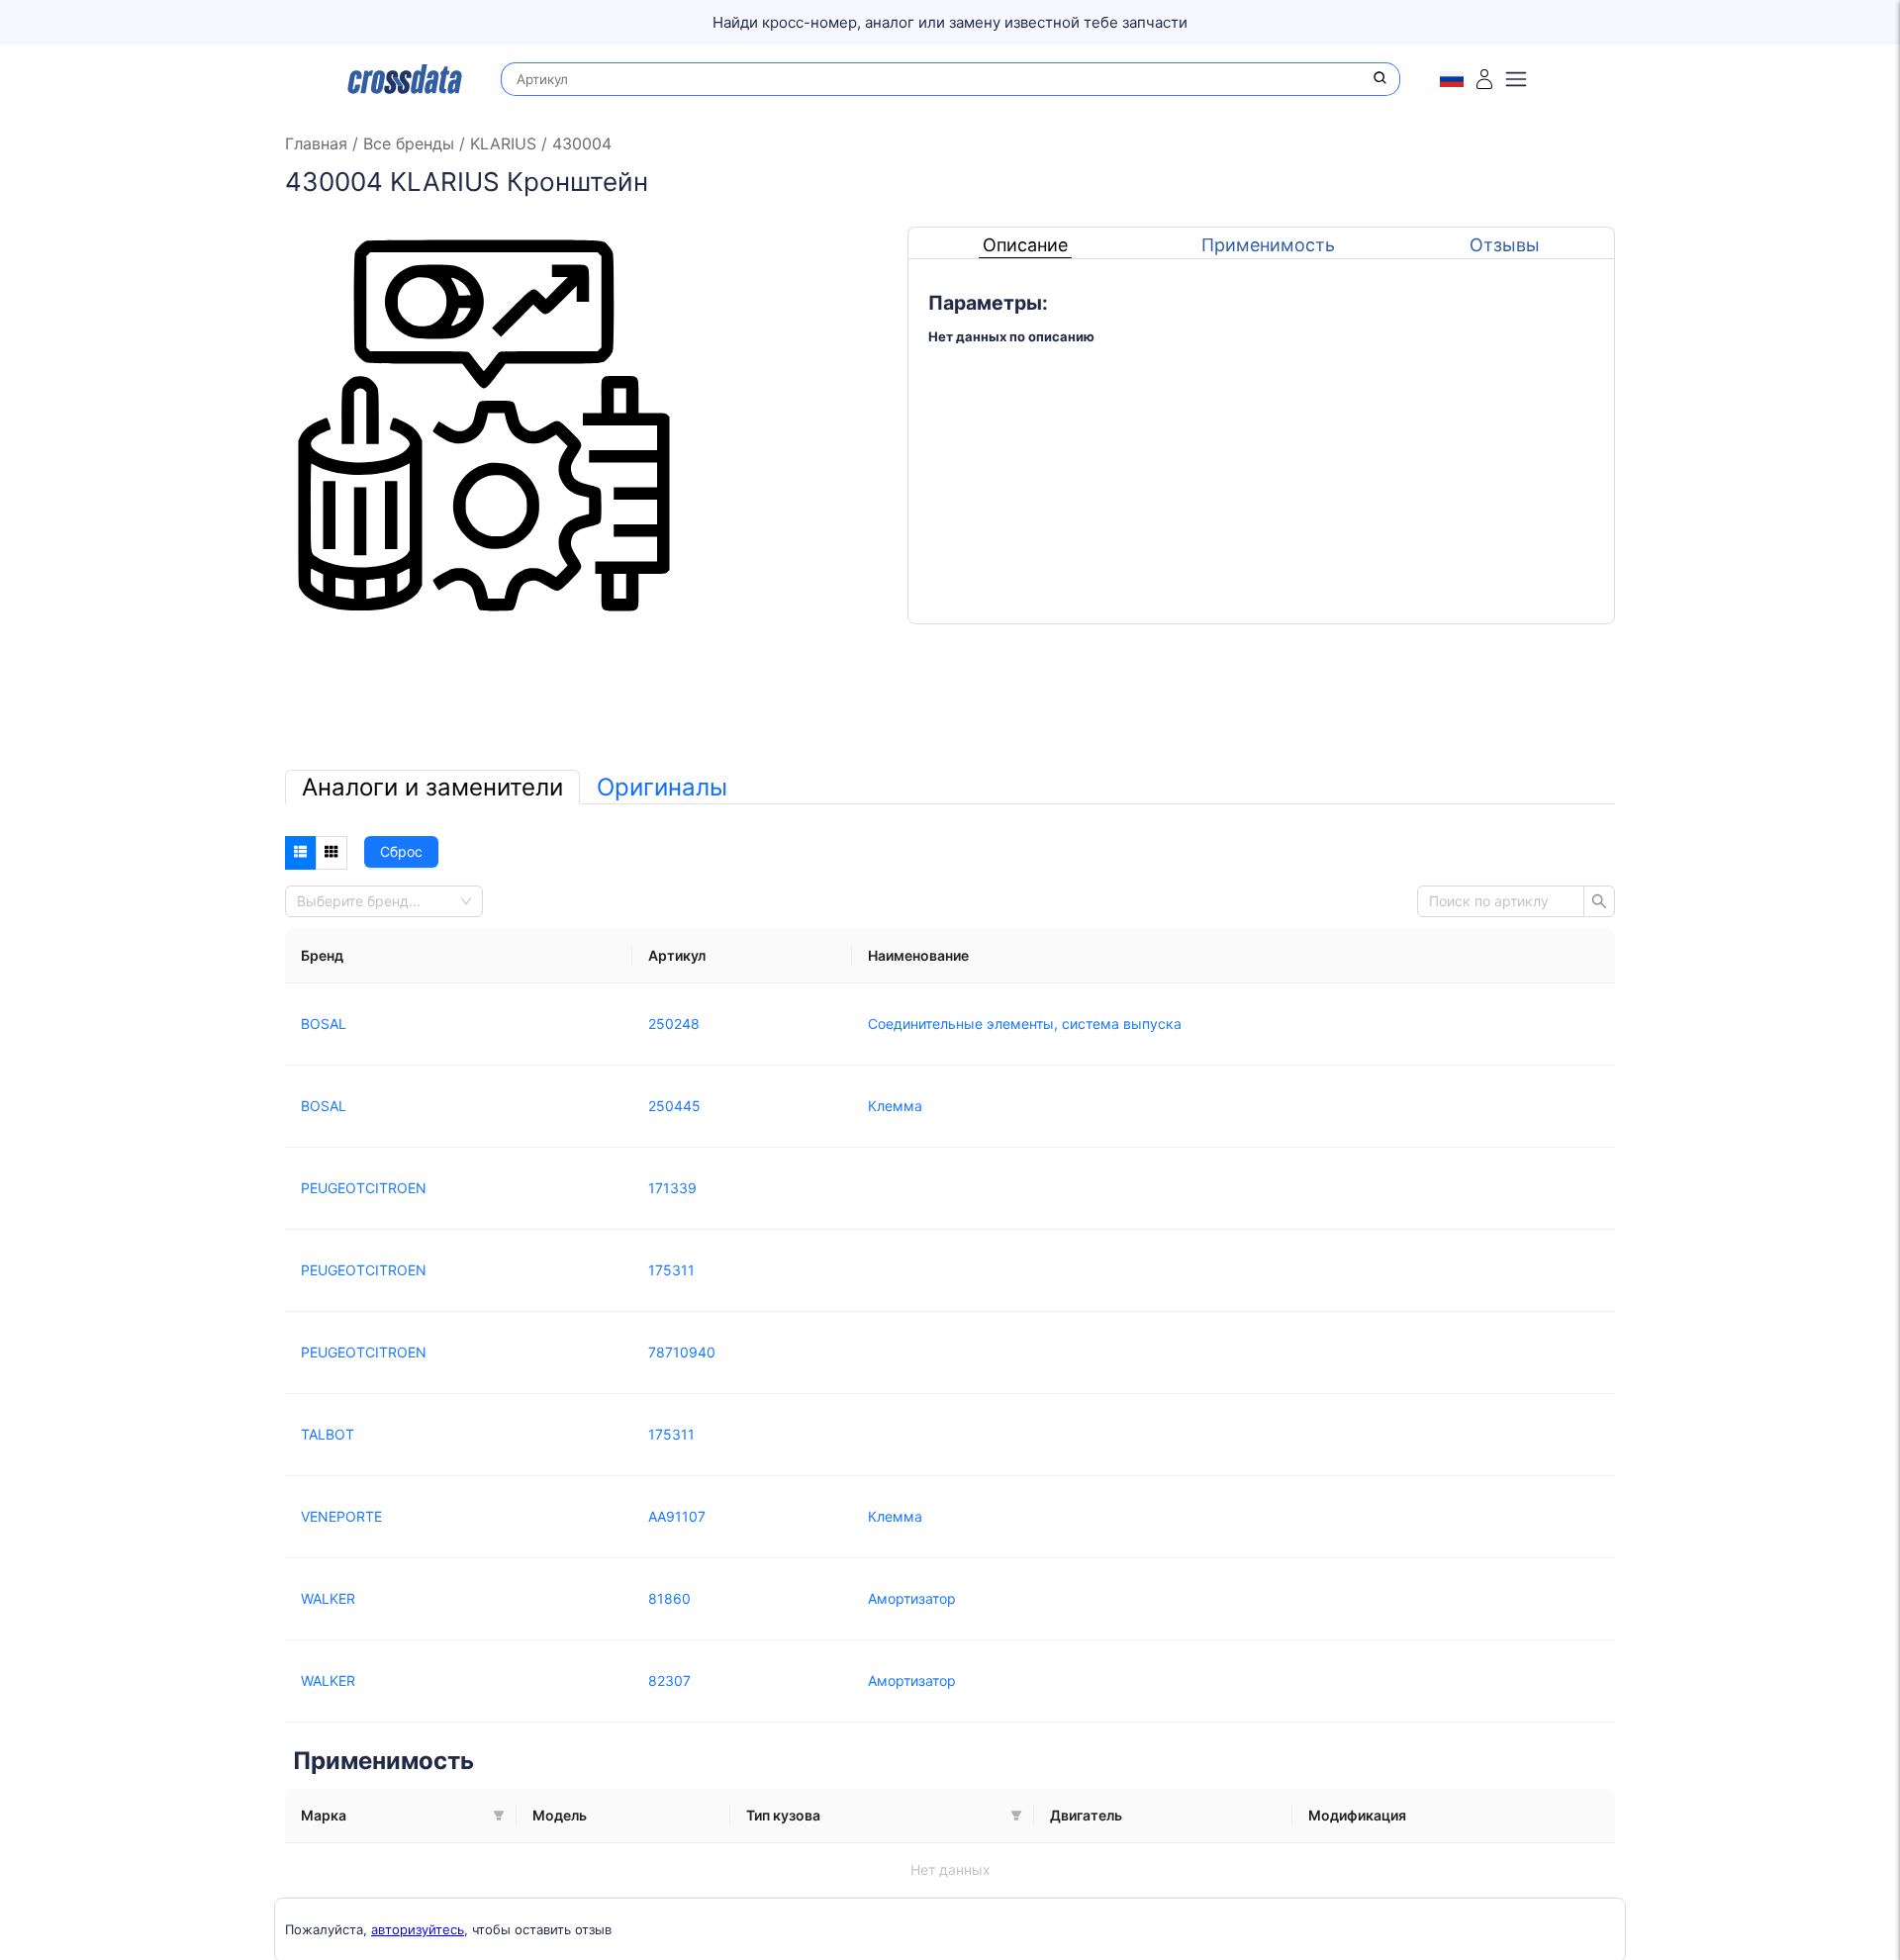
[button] (499, 1816)
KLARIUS (503, 143)
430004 (579, 143)
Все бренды (409, 143)
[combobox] (378, 901)
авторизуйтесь (418, 1929)
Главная (319, 143)
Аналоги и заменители (432, 787)
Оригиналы (662, 787)
